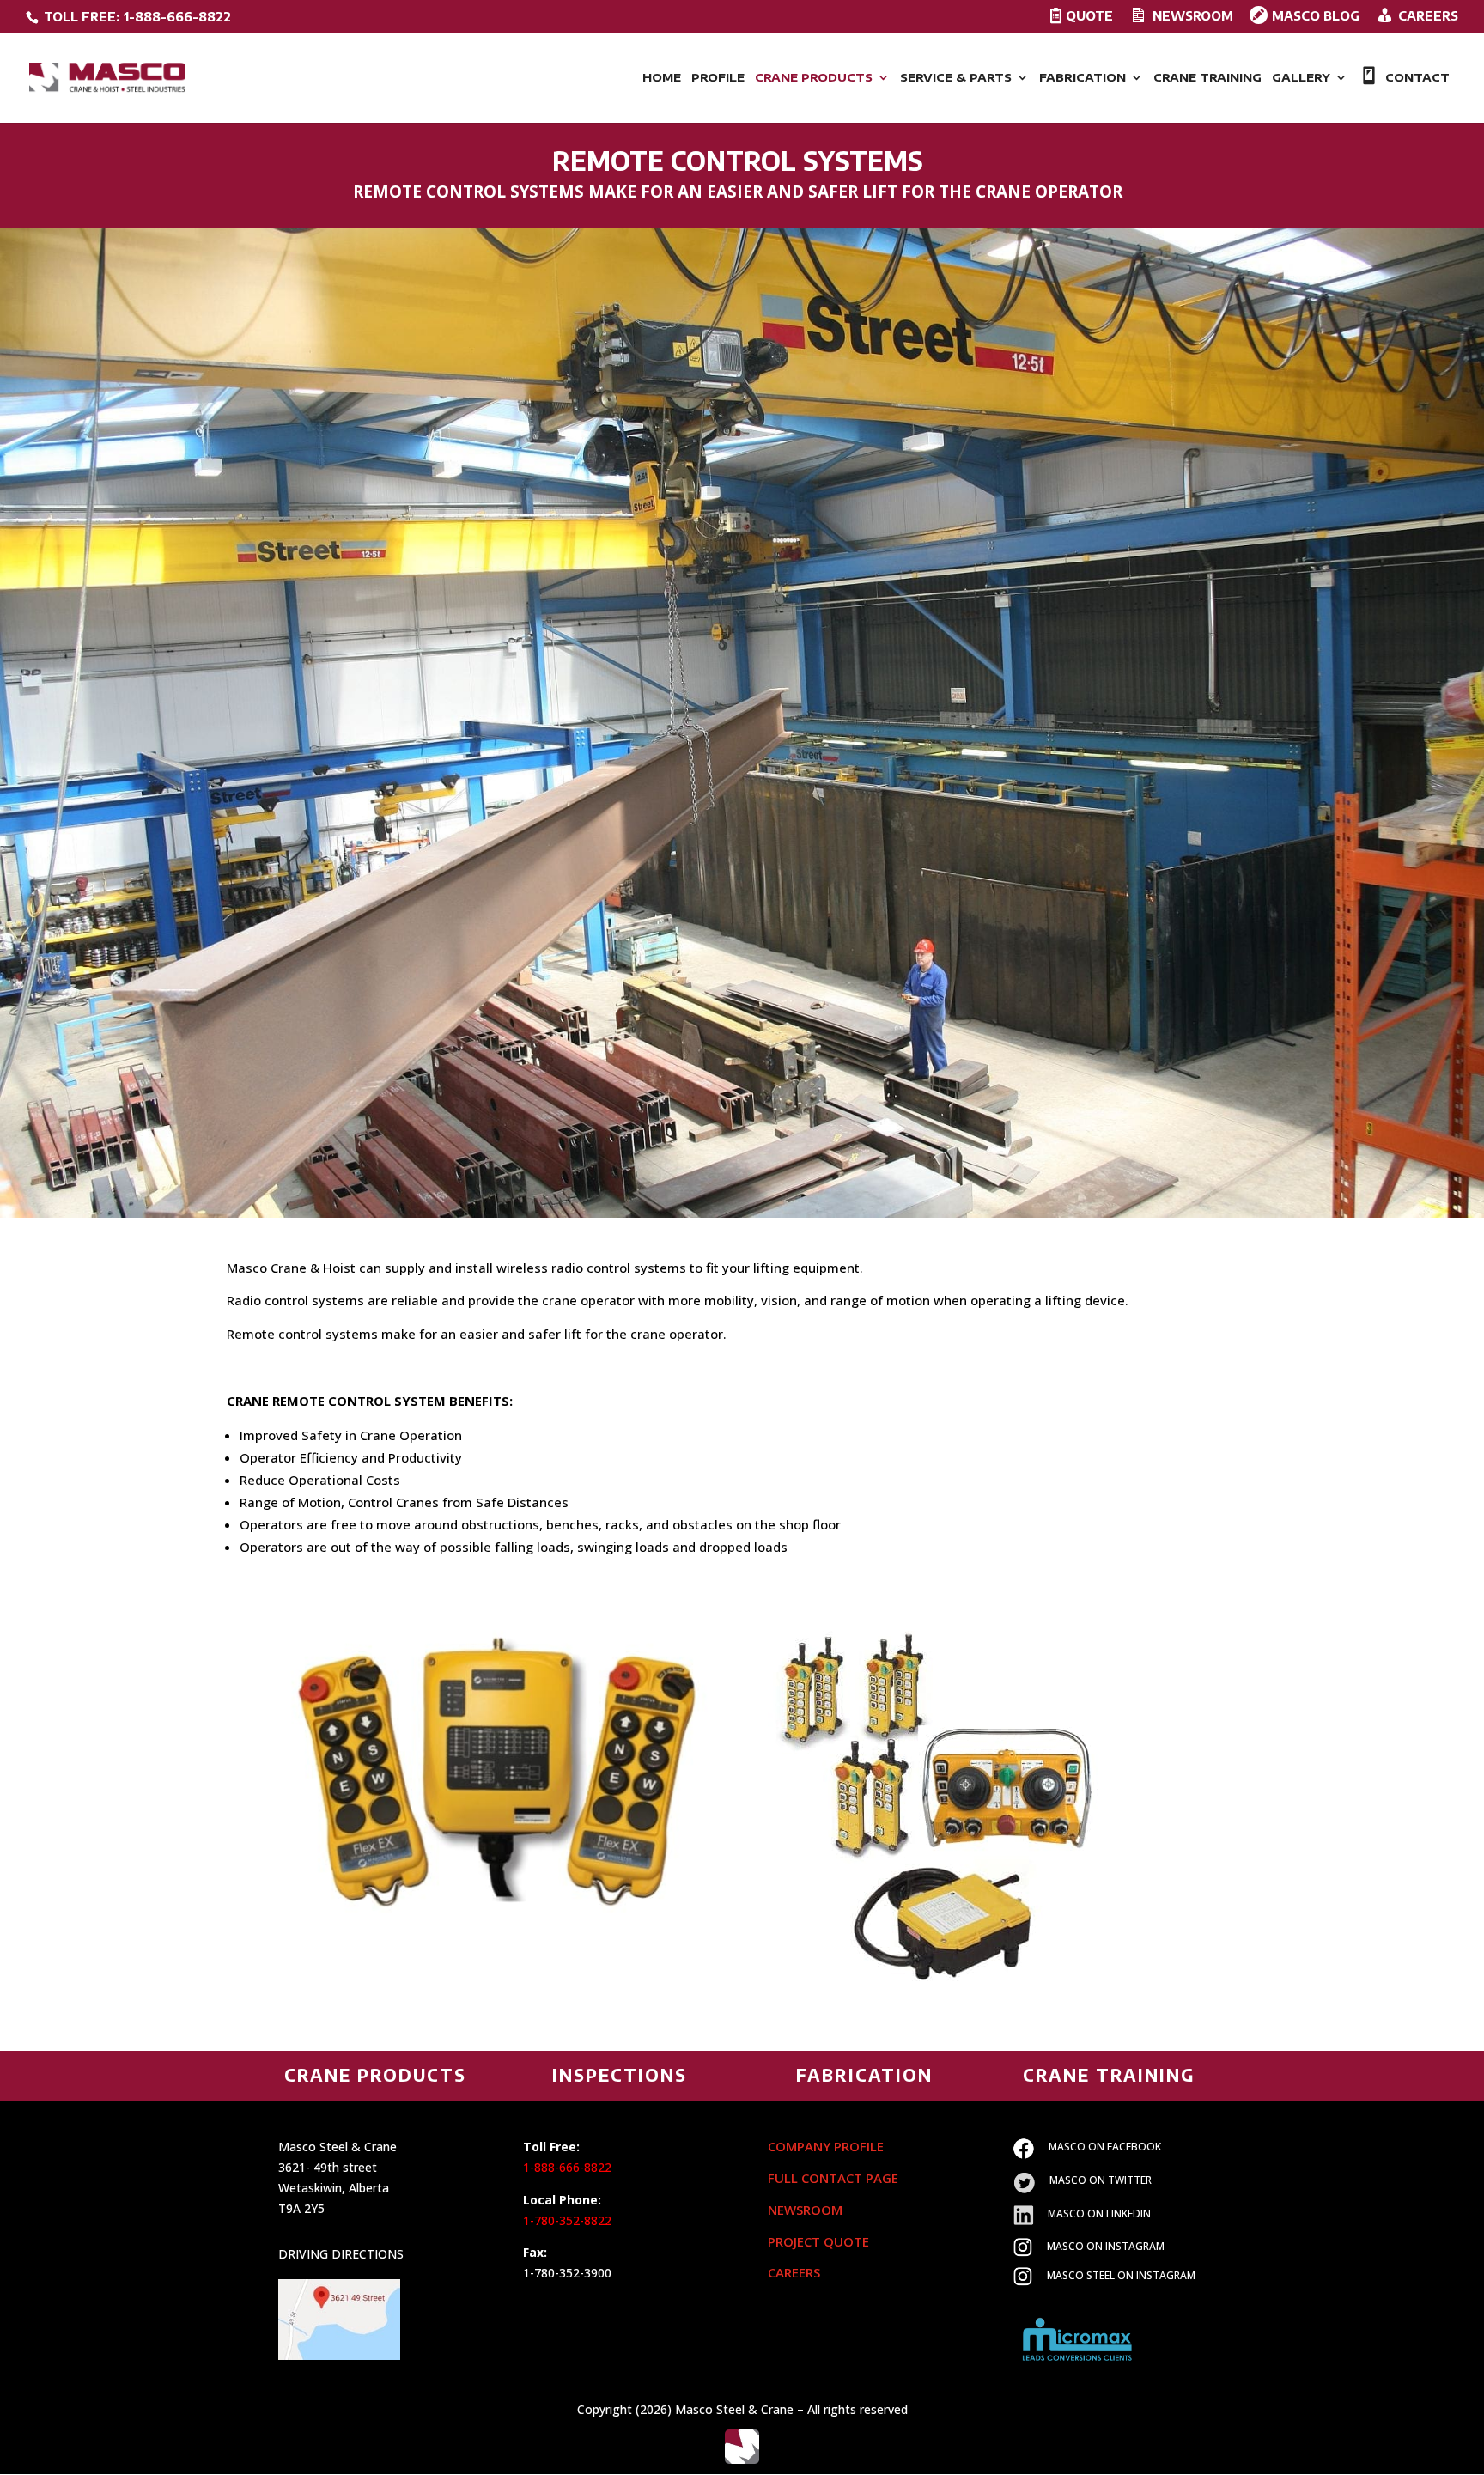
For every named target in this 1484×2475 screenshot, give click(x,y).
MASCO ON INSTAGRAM (1106, 2246)
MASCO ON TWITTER (1101, 2180)
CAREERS (794, 2272)
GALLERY (1301, 78)
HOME (662, 78)
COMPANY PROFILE (826, 2146)
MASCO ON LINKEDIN (1099, 2214)
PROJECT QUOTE (818, 2241)
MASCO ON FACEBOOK (1105, 2147)
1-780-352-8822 (567, 2220)
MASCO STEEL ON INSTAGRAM (1121, 2275)
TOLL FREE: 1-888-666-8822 (136, 17)
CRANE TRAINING (1207, 78)
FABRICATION (1083, 78)
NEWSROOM (805, 2210)
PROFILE (718, 78)
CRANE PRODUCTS (814, 78)
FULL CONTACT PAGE (833, 2178)
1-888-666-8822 (567, 2167)
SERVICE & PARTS (956, 78)
